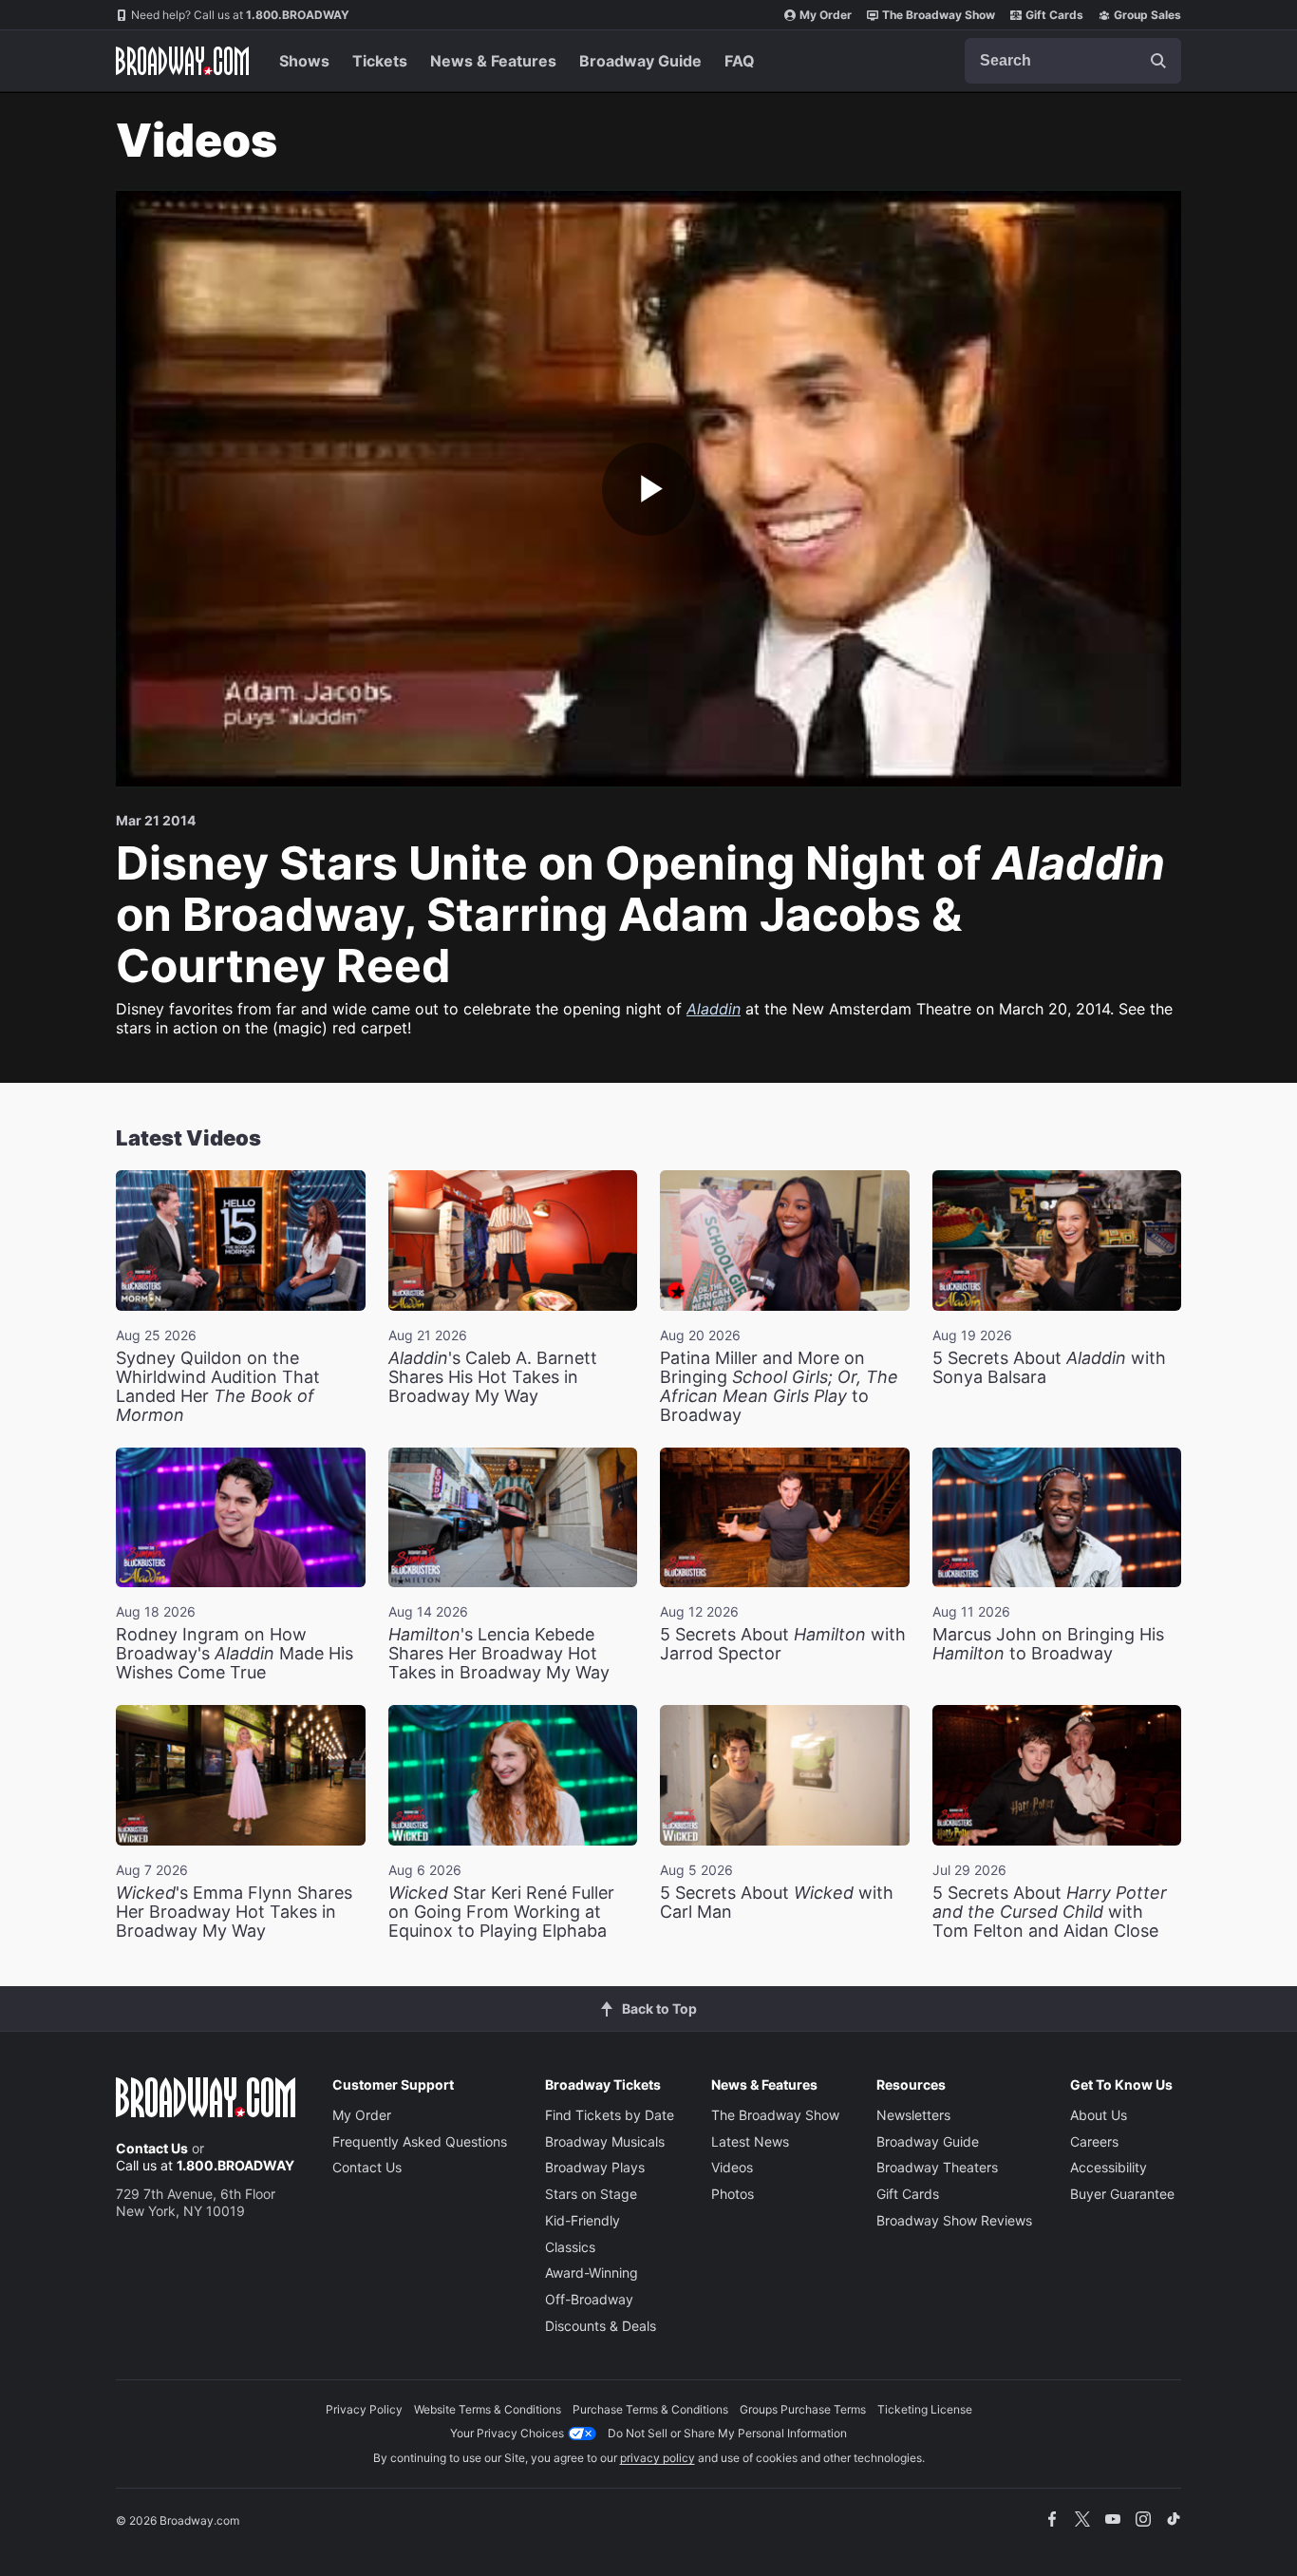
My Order (826, 15)
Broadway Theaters (937, 2167)
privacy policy (658, 2458)
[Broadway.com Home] (182, 61)
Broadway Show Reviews (954, 2220)
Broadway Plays (595, 2167)
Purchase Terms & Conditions (650, 2409)
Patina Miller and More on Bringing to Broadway (779, 1386)
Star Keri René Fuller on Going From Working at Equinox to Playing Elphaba (501, 1912)
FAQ (740, 61)
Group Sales (1147, 15)
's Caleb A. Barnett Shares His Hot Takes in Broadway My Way (493, 1377)
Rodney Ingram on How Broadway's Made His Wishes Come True (235, 1653)
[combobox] (1073, 61)
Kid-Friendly (583, 2220)
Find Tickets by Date (610, 2115)
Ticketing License (925, 2409)
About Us (1099, 2115)
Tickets (380, 61)
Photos (733, 2194)
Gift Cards (1054, 15)
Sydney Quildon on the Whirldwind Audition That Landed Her (218, 1386)
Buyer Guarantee (1122, 2194)
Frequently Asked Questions (420, 2141)
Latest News (750, 2141)
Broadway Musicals (605, 2141)
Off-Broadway (589, 2299)
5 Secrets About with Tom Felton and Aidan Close (1050, 1912)
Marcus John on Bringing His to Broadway (1048, 1644)
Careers (1094, 2141)
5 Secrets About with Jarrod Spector (783, 1644)
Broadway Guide (640, 61)
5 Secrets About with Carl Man (777, 1902)
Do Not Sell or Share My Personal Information (727, 2433)
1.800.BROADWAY (240, 15)
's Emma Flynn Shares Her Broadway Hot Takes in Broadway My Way (234, 1912)
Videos (732, 2167)
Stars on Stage (591, 2194)
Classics (570, 2247)
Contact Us (152, 2148)
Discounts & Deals (601, 2326)
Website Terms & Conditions (488, 2409)
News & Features (493, 61)
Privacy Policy (364, 2409)
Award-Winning (592, 2273)
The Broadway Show (939, 15)
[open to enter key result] (1158, 61)
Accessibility (1109, 2167)
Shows (304, 61)
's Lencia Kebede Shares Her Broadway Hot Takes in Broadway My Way (499, 1653)
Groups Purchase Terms (803, 2409)
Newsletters (913, 2115)
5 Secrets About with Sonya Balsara (1049, 1367)
